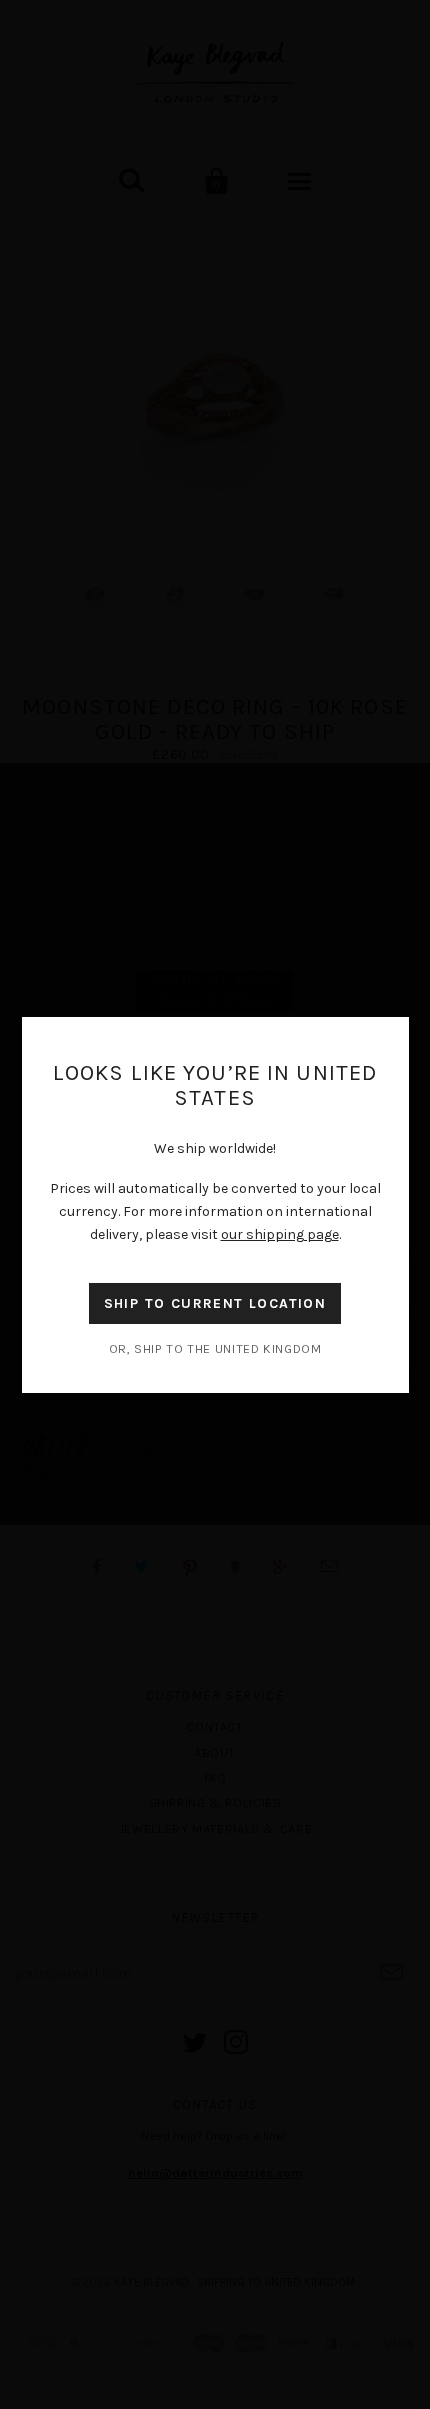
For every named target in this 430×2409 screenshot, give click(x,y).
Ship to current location (215, 1303)
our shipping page (280, 1234)
